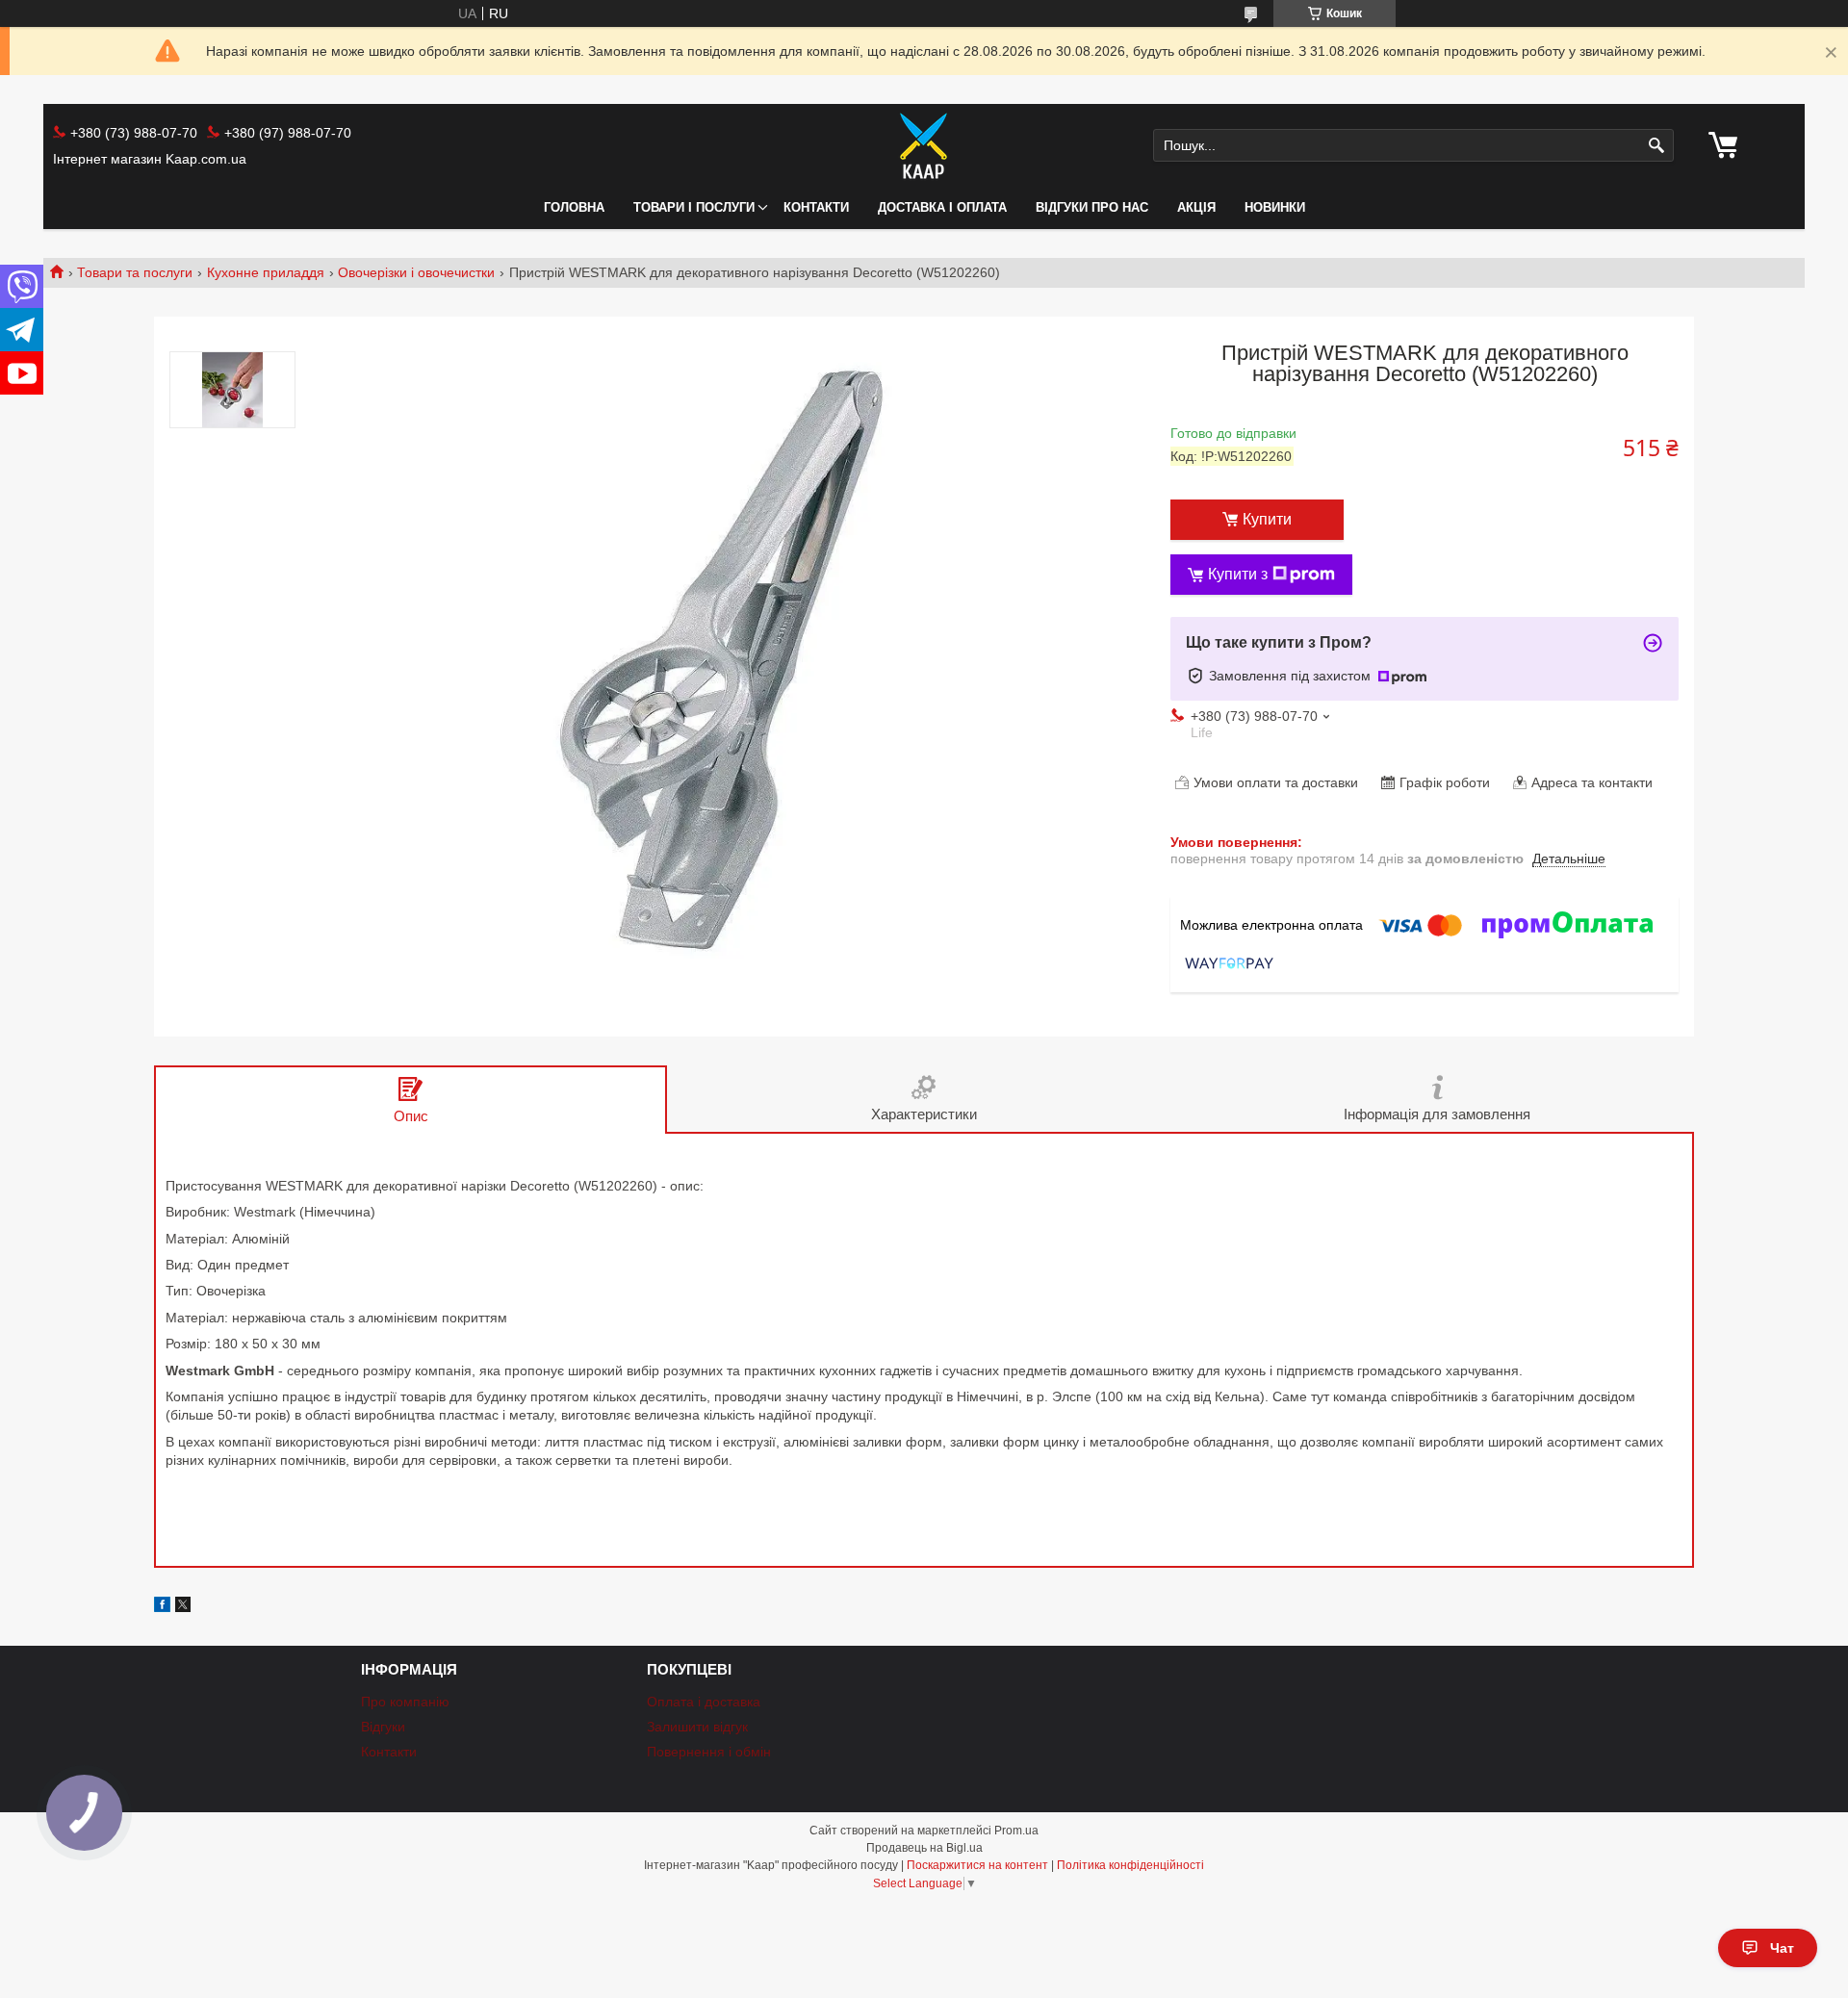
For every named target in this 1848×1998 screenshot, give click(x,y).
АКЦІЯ (1196, 207)
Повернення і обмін (709, 1752)
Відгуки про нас (1092, 207)
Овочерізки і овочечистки (416, 272)
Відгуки (383, 1727)
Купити (1267, 519)
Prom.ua (1016, 1831)
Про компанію (405, 1702)
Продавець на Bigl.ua (924, 1848)
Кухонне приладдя (266, 272)
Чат (1782, 1948)
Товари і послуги (694, 207)
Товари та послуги (135, 272)
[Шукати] (1657, 146)
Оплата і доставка (704, 1702)
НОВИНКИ (1275, 207)
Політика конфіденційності (1130, 1865)
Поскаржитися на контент (977, 1865)
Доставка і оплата (942, 207)
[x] (183, 1607)
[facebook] (162, 1607)
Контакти (816, 207)
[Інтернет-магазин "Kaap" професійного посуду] (924, 145)
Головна (574, 207)
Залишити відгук (697, 1727)
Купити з (1238, 574)
